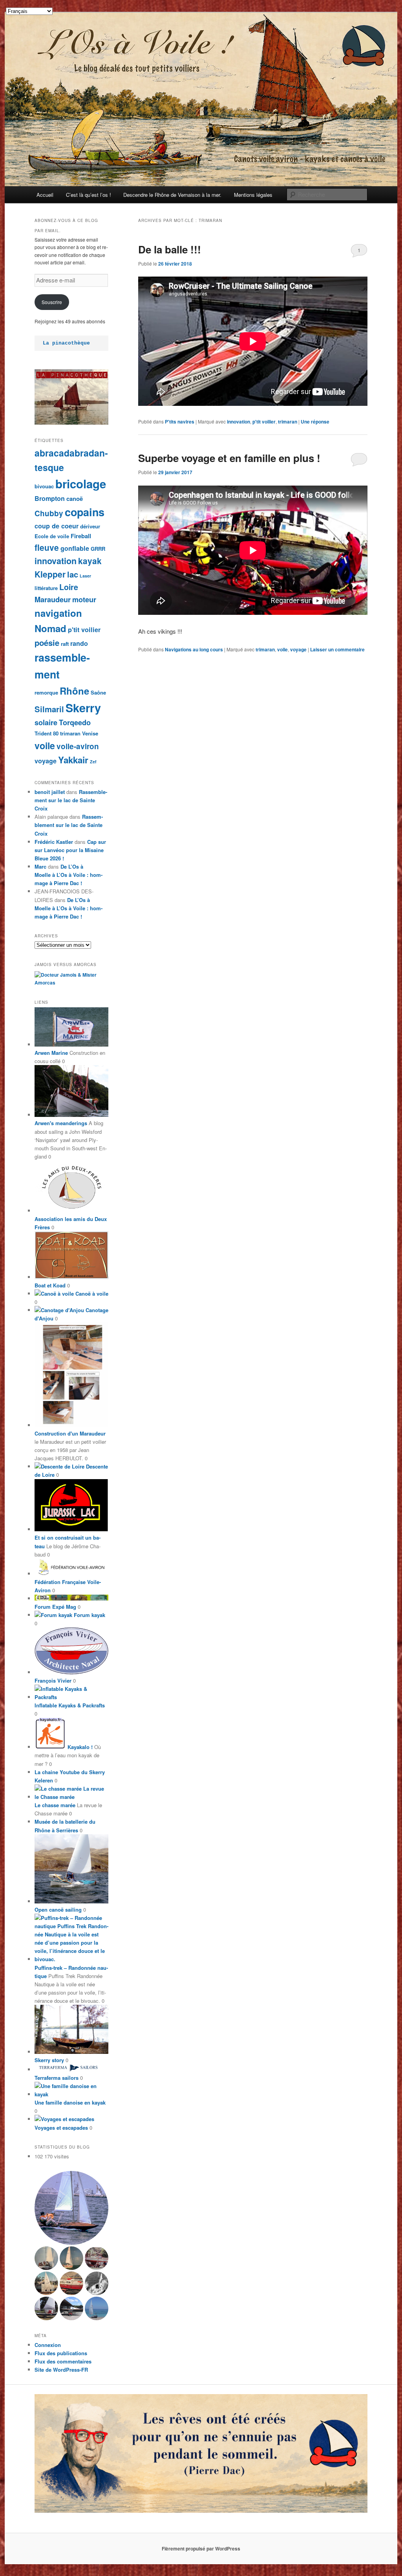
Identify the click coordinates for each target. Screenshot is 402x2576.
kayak (90, 561)
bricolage (81, 484)
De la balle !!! (170, 249)
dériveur (90, 526)
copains (85, 512)
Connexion (48, 2345)
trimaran (288, 422)
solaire (46, 722)
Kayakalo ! (79, 1747)
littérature (46, 588)
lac (73, 574)
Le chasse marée (55, 1805)
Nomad (50, 628)
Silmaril (49, 709)
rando (79, 643)
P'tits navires (180, 422)
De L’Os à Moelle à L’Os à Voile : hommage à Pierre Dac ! (69, 875)
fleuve (47, 547)
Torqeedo (75, 722)
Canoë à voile (91, 1294)
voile (282, 649)
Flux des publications (61, 2353)
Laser (85, 576)
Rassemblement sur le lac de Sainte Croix (71, 800)
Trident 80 (47, 733)
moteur (84, 599)
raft (65, 644)
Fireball (81, 536)
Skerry (83, 708)
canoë (75, 499)
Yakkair (73, 760)
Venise (90, 733)
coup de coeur (57, 526)
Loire (69, 587)
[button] (71, 2208)
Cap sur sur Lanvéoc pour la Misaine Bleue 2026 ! (70, 850)
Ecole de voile (52, 536)
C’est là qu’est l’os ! (89, 195)
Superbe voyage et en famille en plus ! (229, 458)
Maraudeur (53, 599)
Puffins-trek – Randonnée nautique (71, 1972)
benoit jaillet (50, 792)
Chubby (49, 513)
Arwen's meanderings (61, 1123)
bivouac (44, 486)
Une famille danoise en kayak (70, 2102)
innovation (238, 422)
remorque (46, 692)
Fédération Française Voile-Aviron (68, 1586)
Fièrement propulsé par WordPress (201, 2548)
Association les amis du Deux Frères (71, 1223)
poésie (47, 643)
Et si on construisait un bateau (68, 1542)
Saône (98, 692)
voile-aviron (78, 746)
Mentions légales (253, 195)
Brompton (50, 498)
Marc (40, 866)
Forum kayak (89, 1615)
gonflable (75, 548)
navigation (58, 613)
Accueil (45, 195)
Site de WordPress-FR (61, 2370)
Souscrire (52, 302)
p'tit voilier (264, 422)
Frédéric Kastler (54, 842)
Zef (93, 762)
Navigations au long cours (194, 649)
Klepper (50, 574)
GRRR (98, 549)
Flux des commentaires (63, 2361)
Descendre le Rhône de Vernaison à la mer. (172, 195)
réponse (315, 422)
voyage (298, 649)
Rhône (74, 691)
